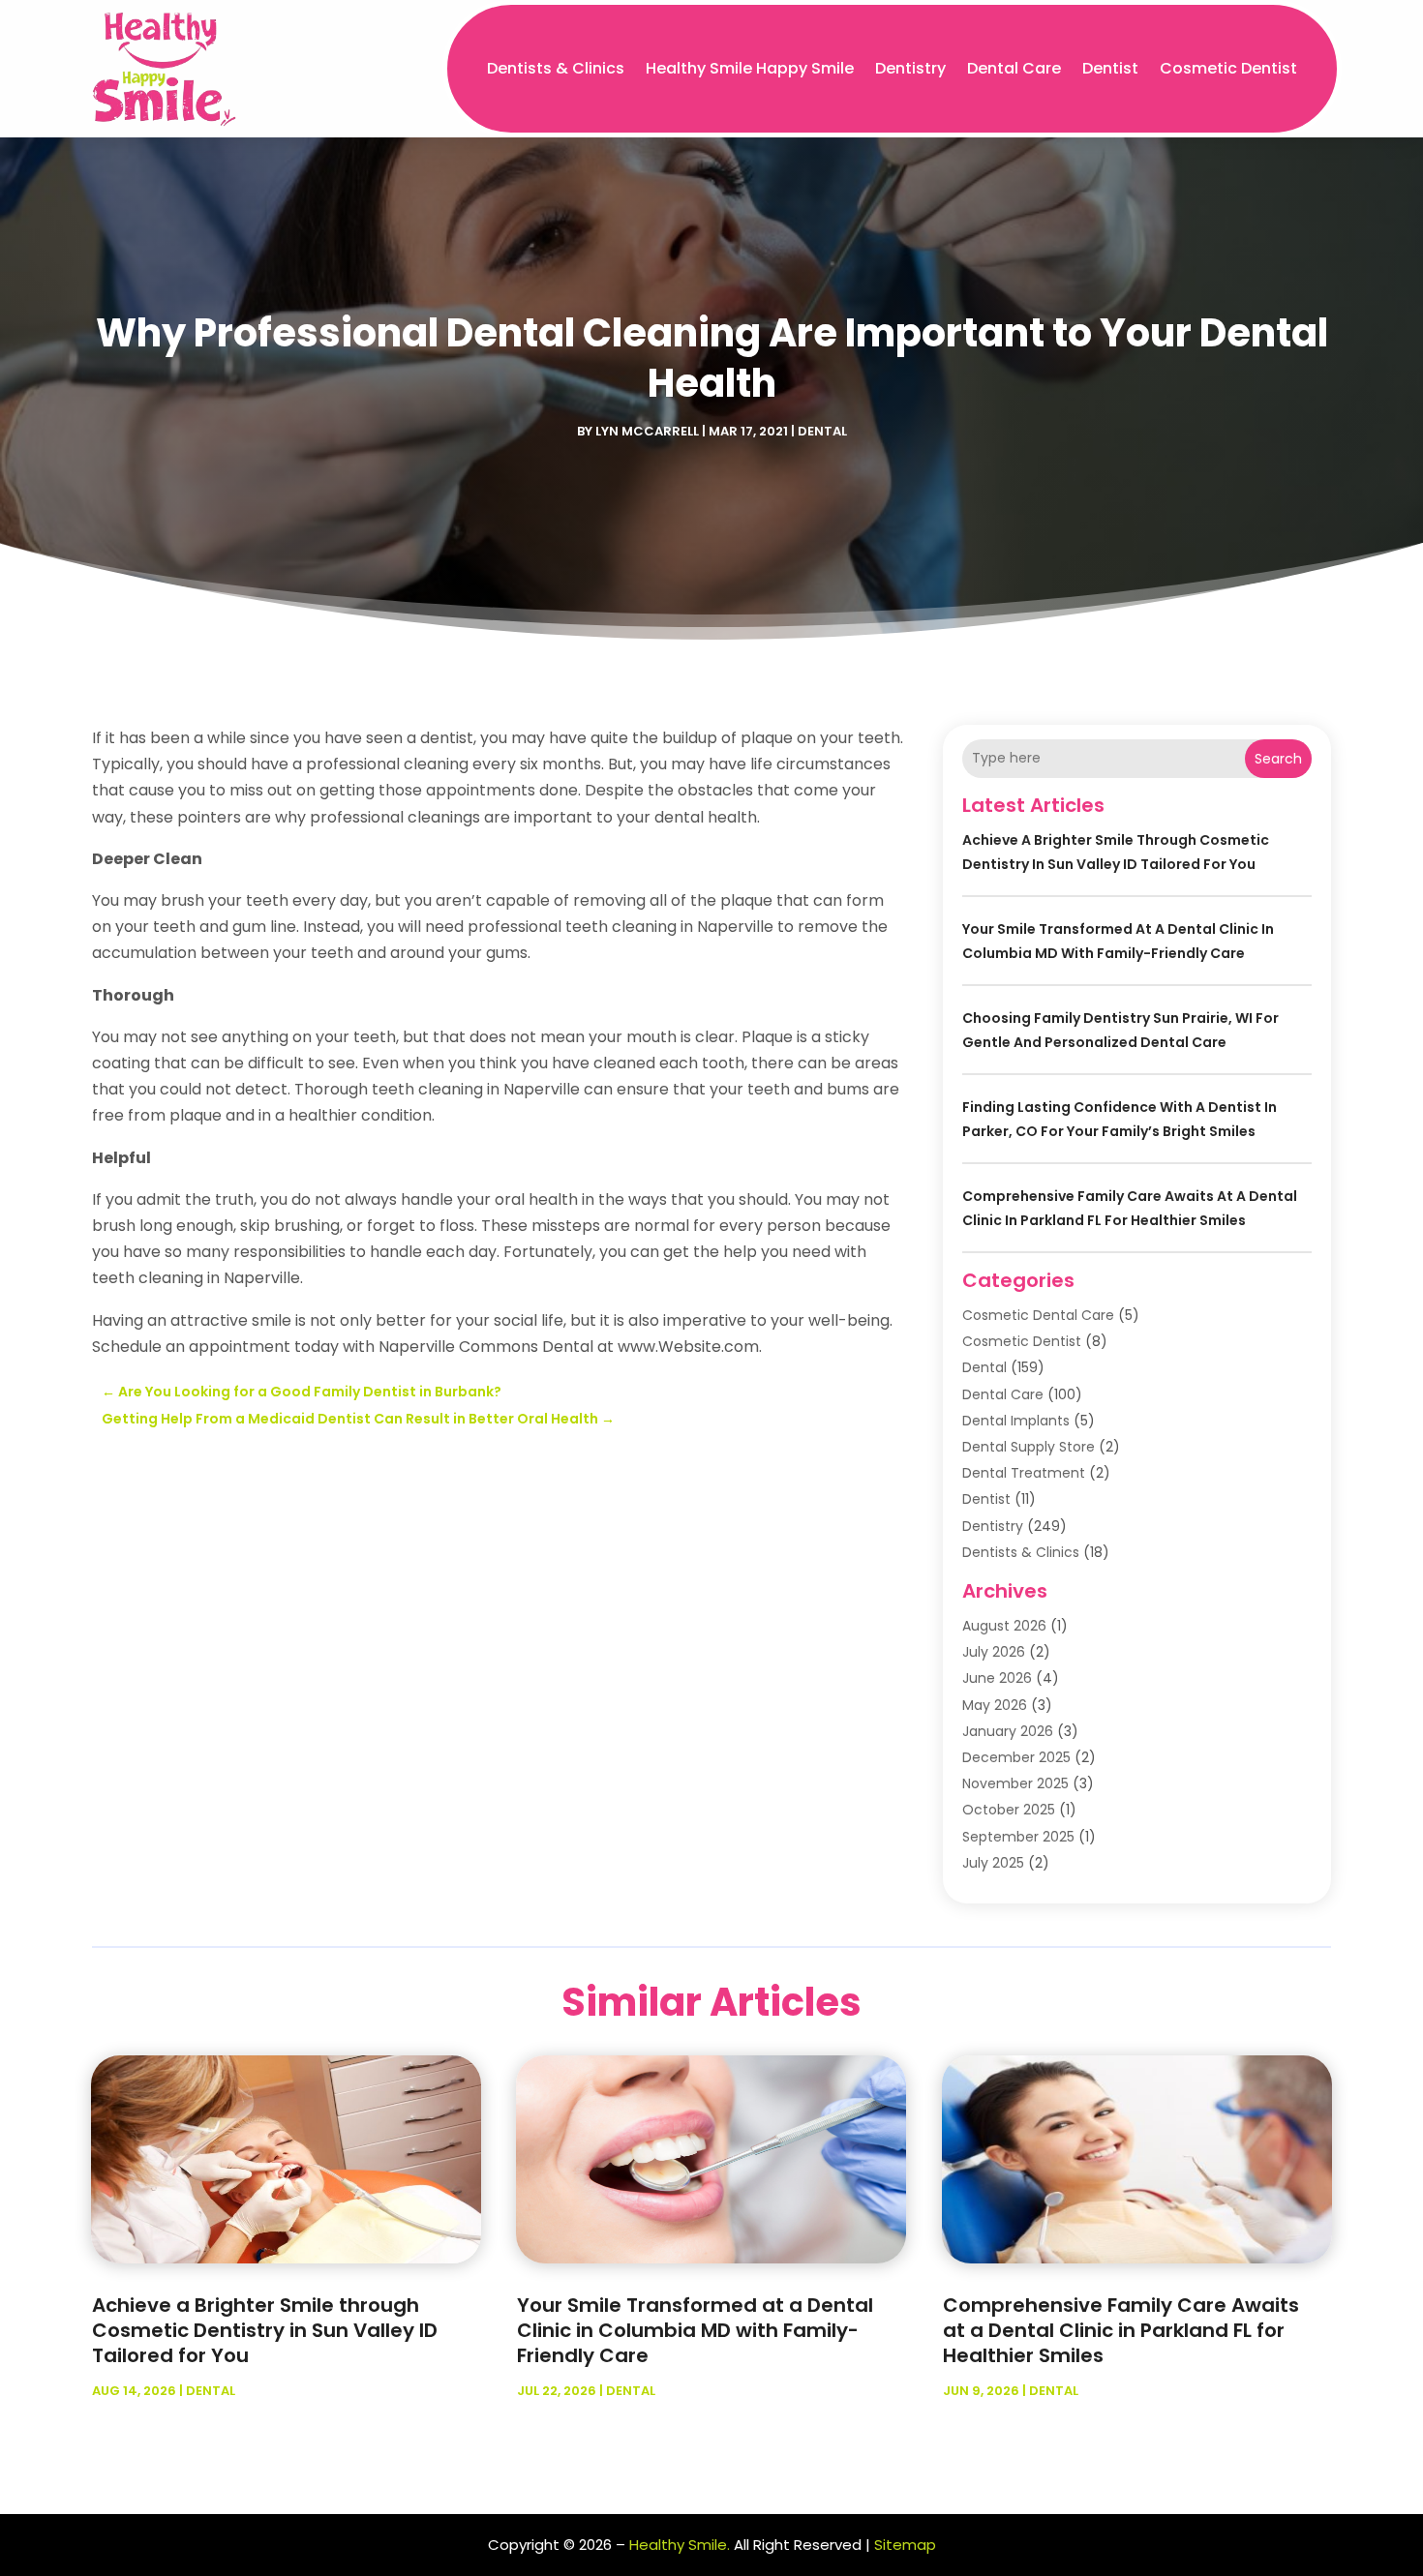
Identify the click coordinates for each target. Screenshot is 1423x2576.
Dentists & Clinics (556, 68)
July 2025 (993, 1863)
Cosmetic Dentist (1228, 68)
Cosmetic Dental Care (1038, 1315)
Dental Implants (1016, 1421)
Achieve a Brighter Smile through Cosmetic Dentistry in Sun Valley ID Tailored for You (265, 2330)
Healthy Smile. (680, 2545)
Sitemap (905, 2545)
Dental (822, 431)
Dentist (1110, 68)
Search (1278, 759)
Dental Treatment (1024, 1473)
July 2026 (994, 1652)
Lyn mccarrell (647, 431)
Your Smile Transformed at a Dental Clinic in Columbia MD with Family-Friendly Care (695, 2330)
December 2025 (1016, 1757)
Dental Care (1014, 68)
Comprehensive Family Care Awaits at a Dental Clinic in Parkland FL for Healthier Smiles (1121, 2330)
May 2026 (995, 1705)
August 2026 (1004, 1626)
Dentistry (910, 68)
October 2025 (1009, 1810)
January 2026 (1008, 1731)
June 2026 (997, 1678)
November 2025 (1015, 1783)
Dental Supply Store (1029, 1447)
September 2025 (1018, 1837)
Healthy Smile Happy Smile (750, 68)
